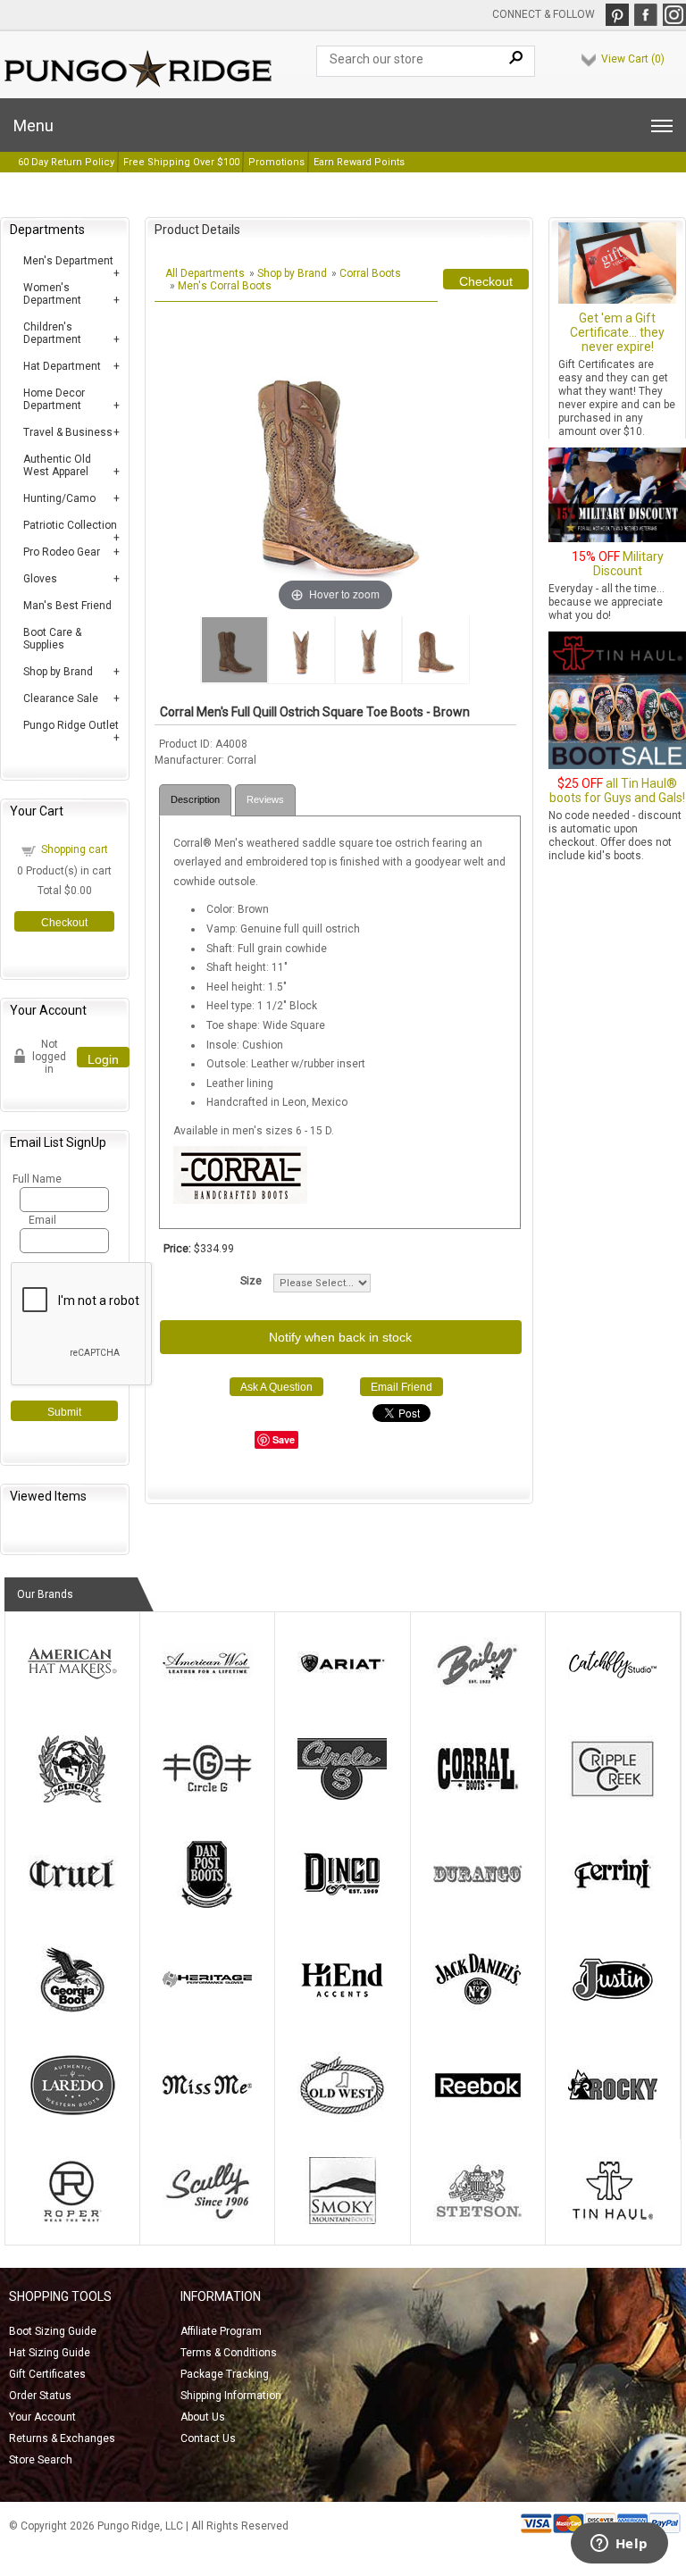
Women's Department (52, 294)
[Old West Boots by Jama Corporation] (342, 2115)
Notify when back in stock (340, 1337)
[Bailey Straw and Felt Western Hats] (478, 1694)
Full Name (35, 1179)
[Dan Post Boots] (207, 1904)
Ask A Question (276, 1387)
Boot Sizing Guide (53, 2331)
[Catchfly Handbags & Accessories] (613, 1694)
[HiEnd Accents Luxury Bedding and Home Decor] (342, 2010)
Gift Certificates (47, 2374)
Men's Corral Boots (225, 286)
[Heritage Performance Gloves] (207, 2010)
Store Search (41, 2460)
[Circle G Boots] (207, 1799)
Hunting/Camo (59, 498)
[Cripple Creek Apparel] (613, 1799)
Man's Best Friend (67, 606)
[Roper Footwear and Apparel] (72, 2221)
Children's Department (52, 333)
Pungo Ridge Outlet (71, 725)
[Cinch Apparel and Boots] (72, 1799)
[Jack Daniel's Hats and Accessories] (478, 2010)
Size (251, 1281)
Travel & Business (68, 432)
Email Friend (402, 1387)
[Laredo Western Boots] (72, 2115)
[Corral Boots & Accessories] (478, 1799)
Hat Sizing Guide (50, 2353)
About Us (203, 2417)
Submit (64, 1412)
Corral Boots (370, 273)
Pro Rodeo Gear (62, 552)
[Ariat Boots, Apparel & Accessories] (342, 1694)
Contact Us (208, 2438)
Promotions (276, 162)
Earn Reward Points (359, 162)
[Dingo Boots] (342, 1904)
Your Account (42, 2417)
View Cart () (633, 59)
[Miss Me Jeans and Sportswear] (207, 2115)
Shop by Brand (58, 672)
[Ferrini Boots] (613, 1904)
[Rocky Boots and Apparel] (613, 2115)
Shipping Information (231, 2396)
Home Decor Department (54, 399)
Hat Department (62, 366)
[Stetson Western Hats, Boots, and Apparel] (478, 2221)
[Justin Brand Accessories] (613, 2010)
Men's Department (68, 261)
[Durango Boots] (478, 1904)
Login (103, 1059)
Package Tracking (225, 2374)
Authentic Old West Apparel (57, 465)
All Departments (205, 273)
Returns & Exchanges (62, 2438)
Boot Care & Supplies (52, 639)
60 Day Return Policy (66, 162)
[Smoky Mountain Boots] (342, 2221)
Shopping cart (75, 849)
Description (195, 799)
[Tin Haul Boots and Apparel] (613, 2221)
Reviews (265, 799)
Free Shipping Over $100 (181, 162)
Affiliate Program (221, 2331)
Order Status (40, 2396)
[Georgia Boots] (72, 2010)
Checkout (64, 923)
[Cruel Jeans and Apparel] (72, 1904)
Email (42, 1220)
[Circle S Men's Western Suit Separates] (342, 1799)
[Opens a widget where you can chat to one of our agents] (619, 2545)
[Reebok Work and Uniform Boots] (478, 2115)
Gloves (40, 579)
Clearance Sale (61, 698)
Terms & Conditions (229, 2353)
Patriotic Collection (70, 525)
